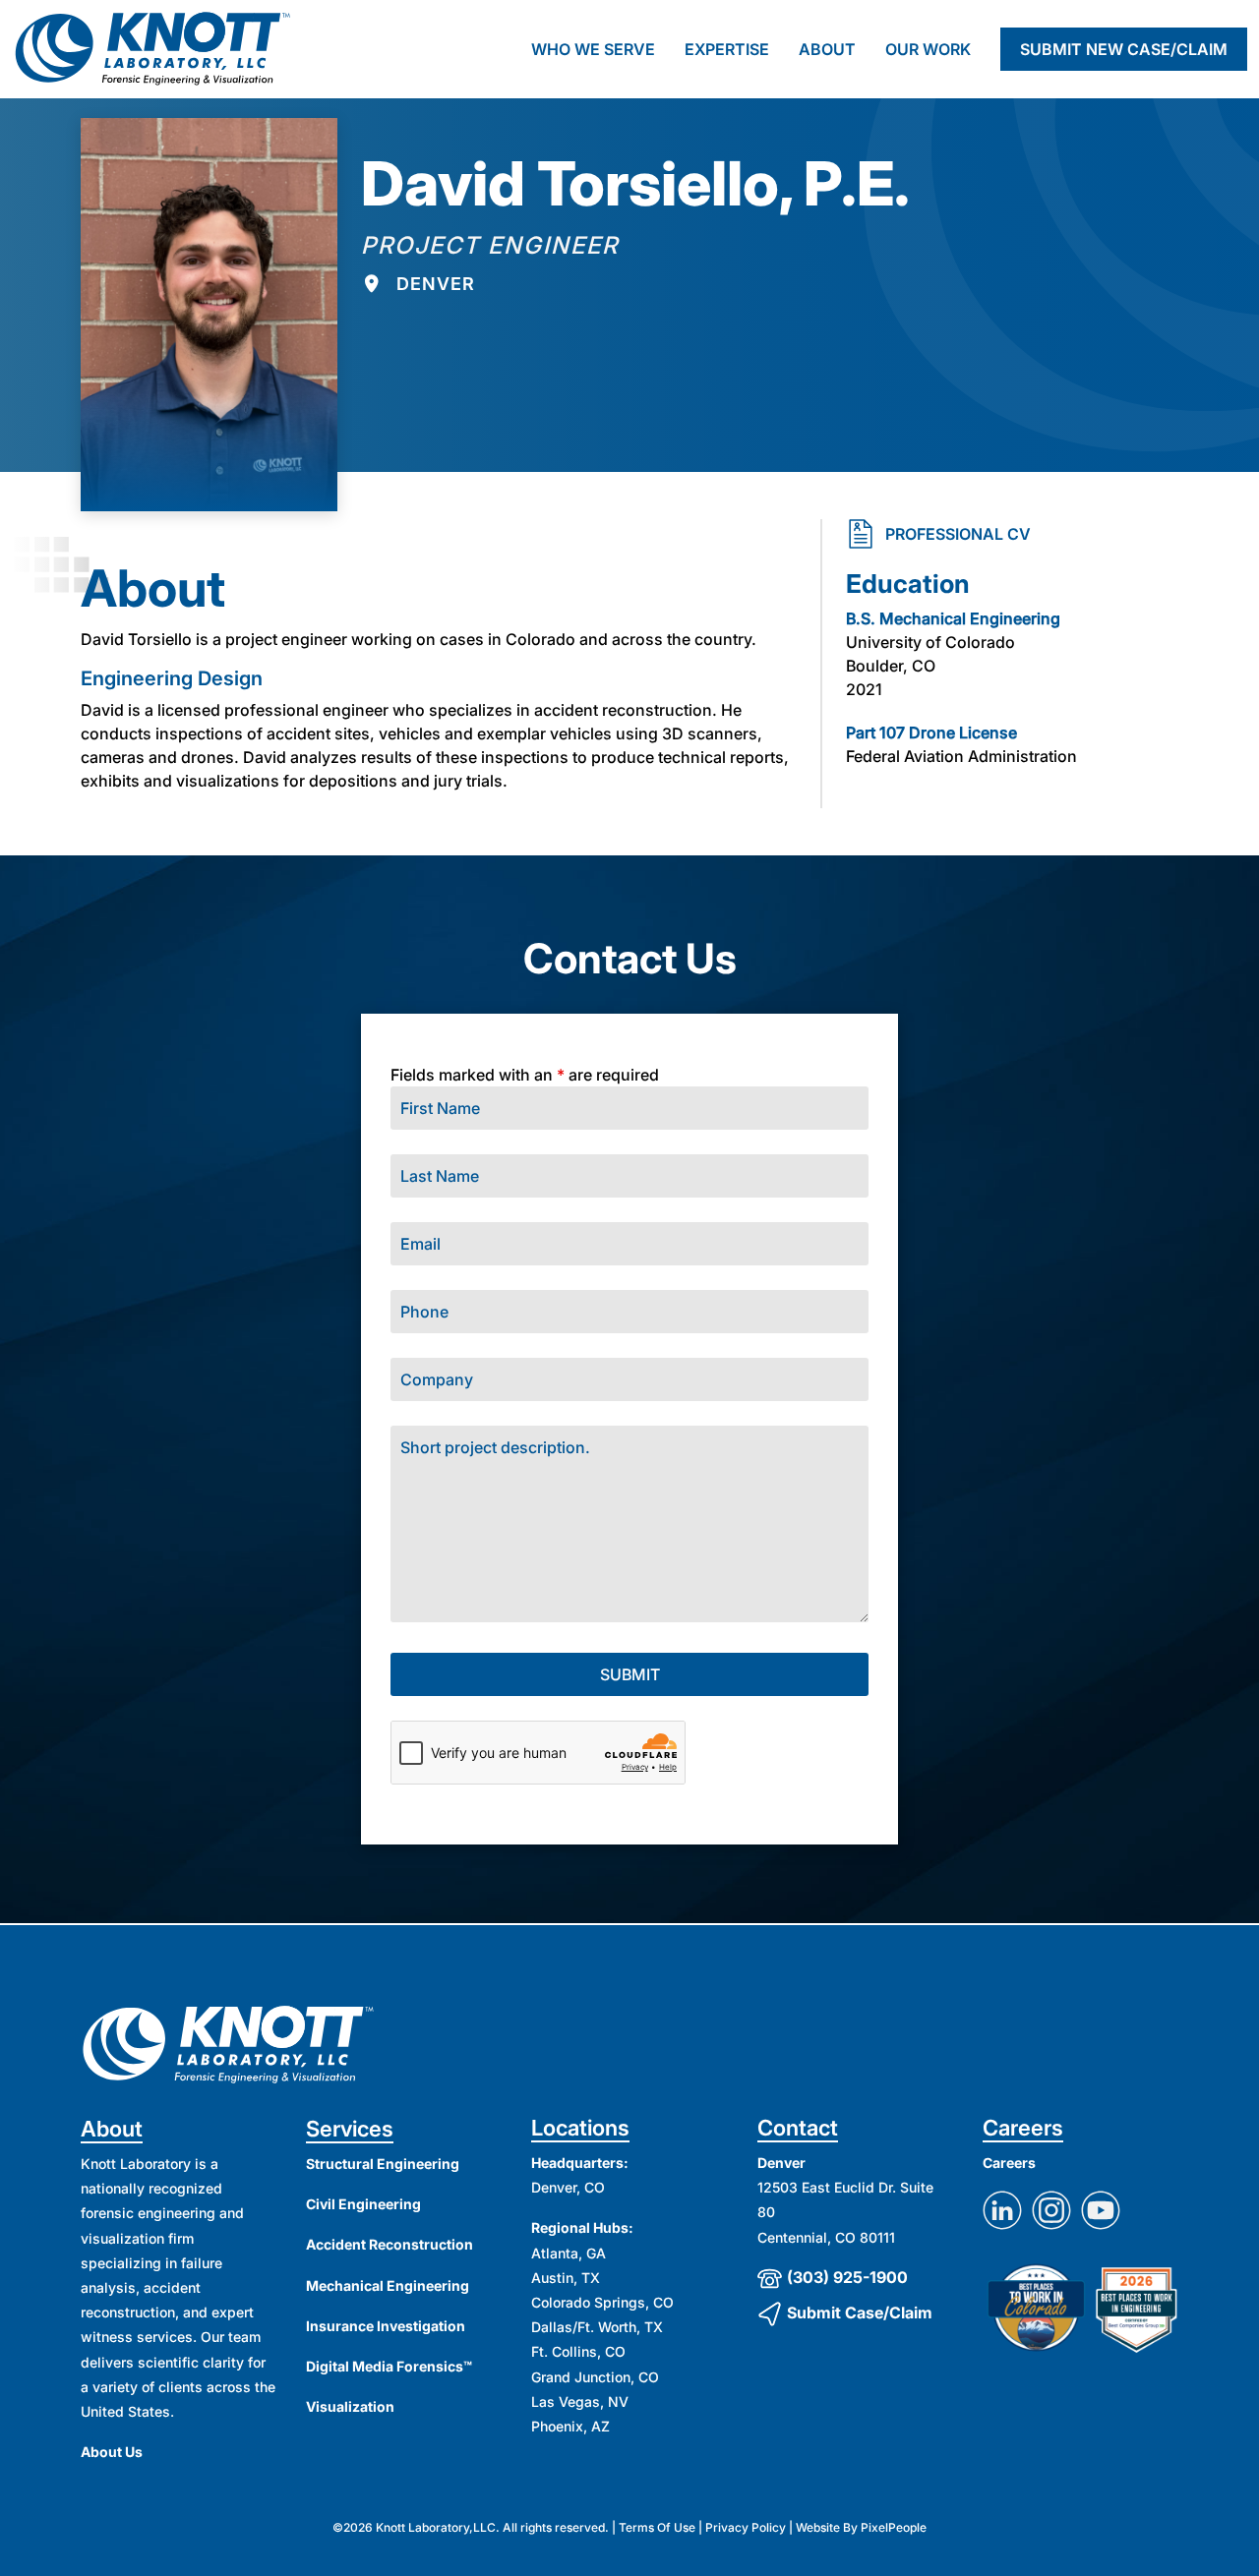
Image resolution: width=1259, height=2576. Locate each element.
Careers (1009, 2163)
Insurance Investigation (386, 2326)
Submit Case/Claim (860, 2313)
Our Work (928, 49)
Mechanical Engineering (388, 2285)
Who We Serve (593, 49)
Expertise (727, 49)
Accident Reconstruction (390, 2244)
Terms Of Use (657, 2527)
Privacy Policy (746, 2527)
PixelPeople (894, 2527)
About (827, 49)
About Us (112, 2452)
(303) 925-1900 (847, 2277)
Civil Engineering (363, 2204)
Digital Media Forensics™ (389, 2366)
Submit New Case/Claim (1124, 49)
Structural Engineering (383, 2164)
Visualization (350, 2406)
